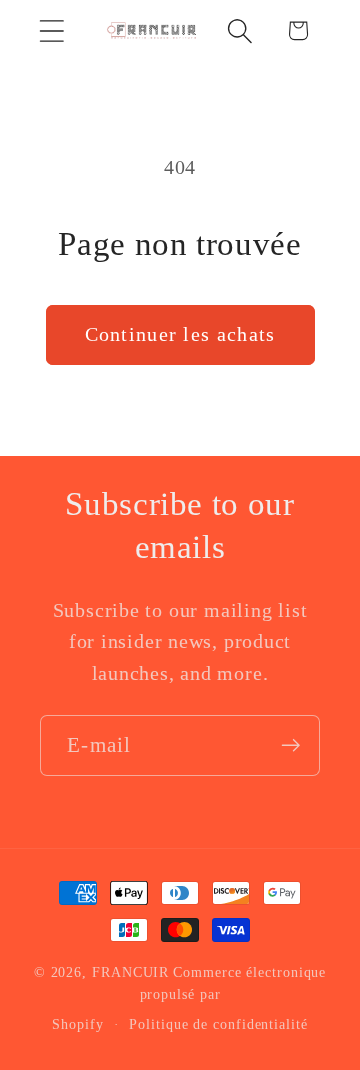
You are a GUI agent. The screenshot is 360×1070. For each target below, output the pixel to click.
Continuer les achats (180, 334)
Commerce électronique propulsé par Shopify (189, 998)
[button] (51, 30)
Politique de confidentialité (218, 1024)
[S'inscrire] (290, 745)
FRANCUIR (130, 972)
